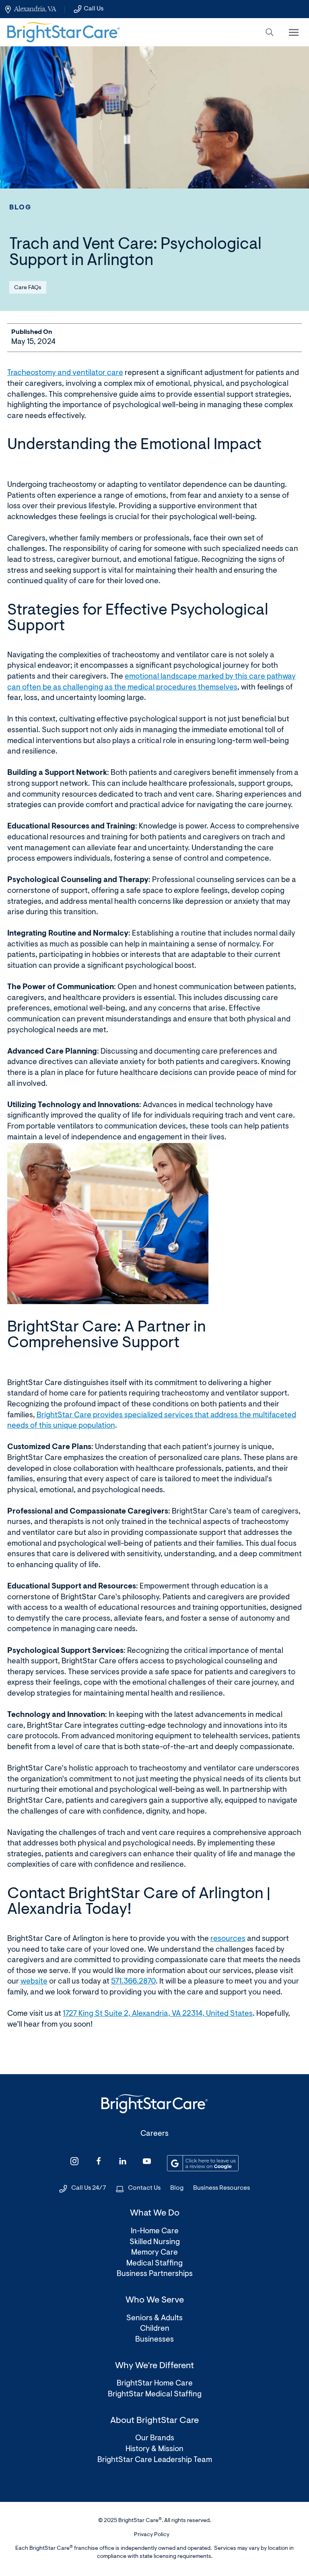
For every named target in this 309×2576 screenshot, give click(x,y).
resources (228, 1939)
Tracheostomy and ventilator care (65, 373)
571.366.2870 (133, 1982)
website (34, 1982)
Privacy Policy (152, 2535)
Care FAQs (28, 288)
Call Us (94, 9)
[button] (270, 32)
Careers (154, 2134)
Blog (21, 208)
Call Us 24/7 (89, 2188)
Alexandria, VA (35, 9)
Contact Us (144, 2188)
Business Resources (221, 2188)
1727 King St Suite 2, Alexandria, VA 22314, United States (158, 2014)
